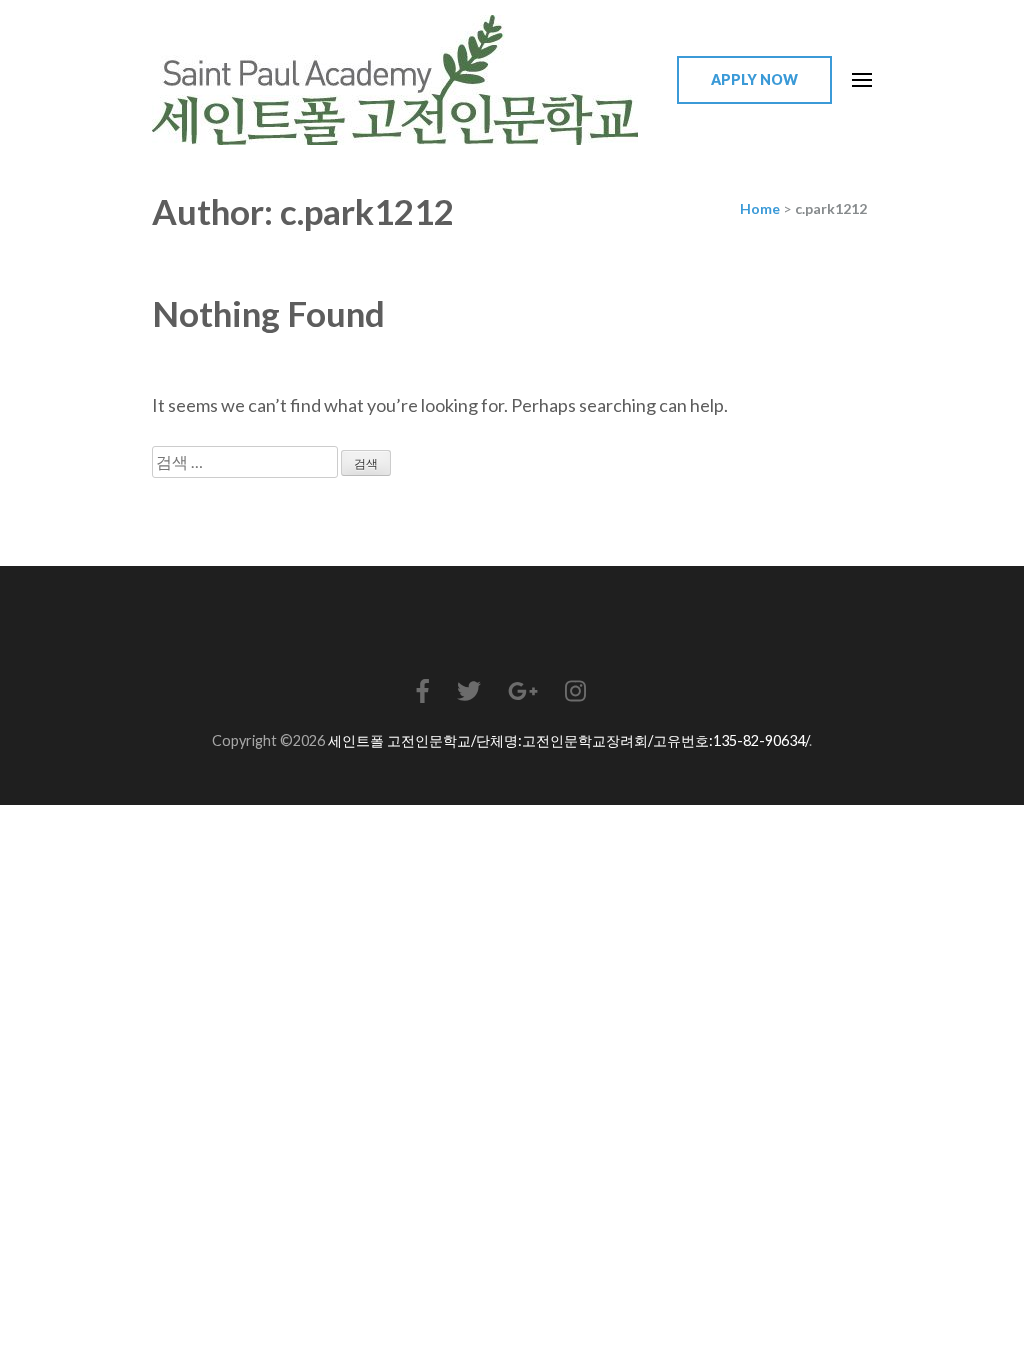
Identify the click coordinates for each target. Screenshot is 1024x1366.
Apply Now (754, 79)
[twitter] (469, 690)
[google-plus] (523, 690)
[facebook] (423, 690)
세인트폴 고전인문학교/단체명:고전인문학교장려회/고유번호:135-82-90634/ (568, 740)
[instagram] (575, 690)
